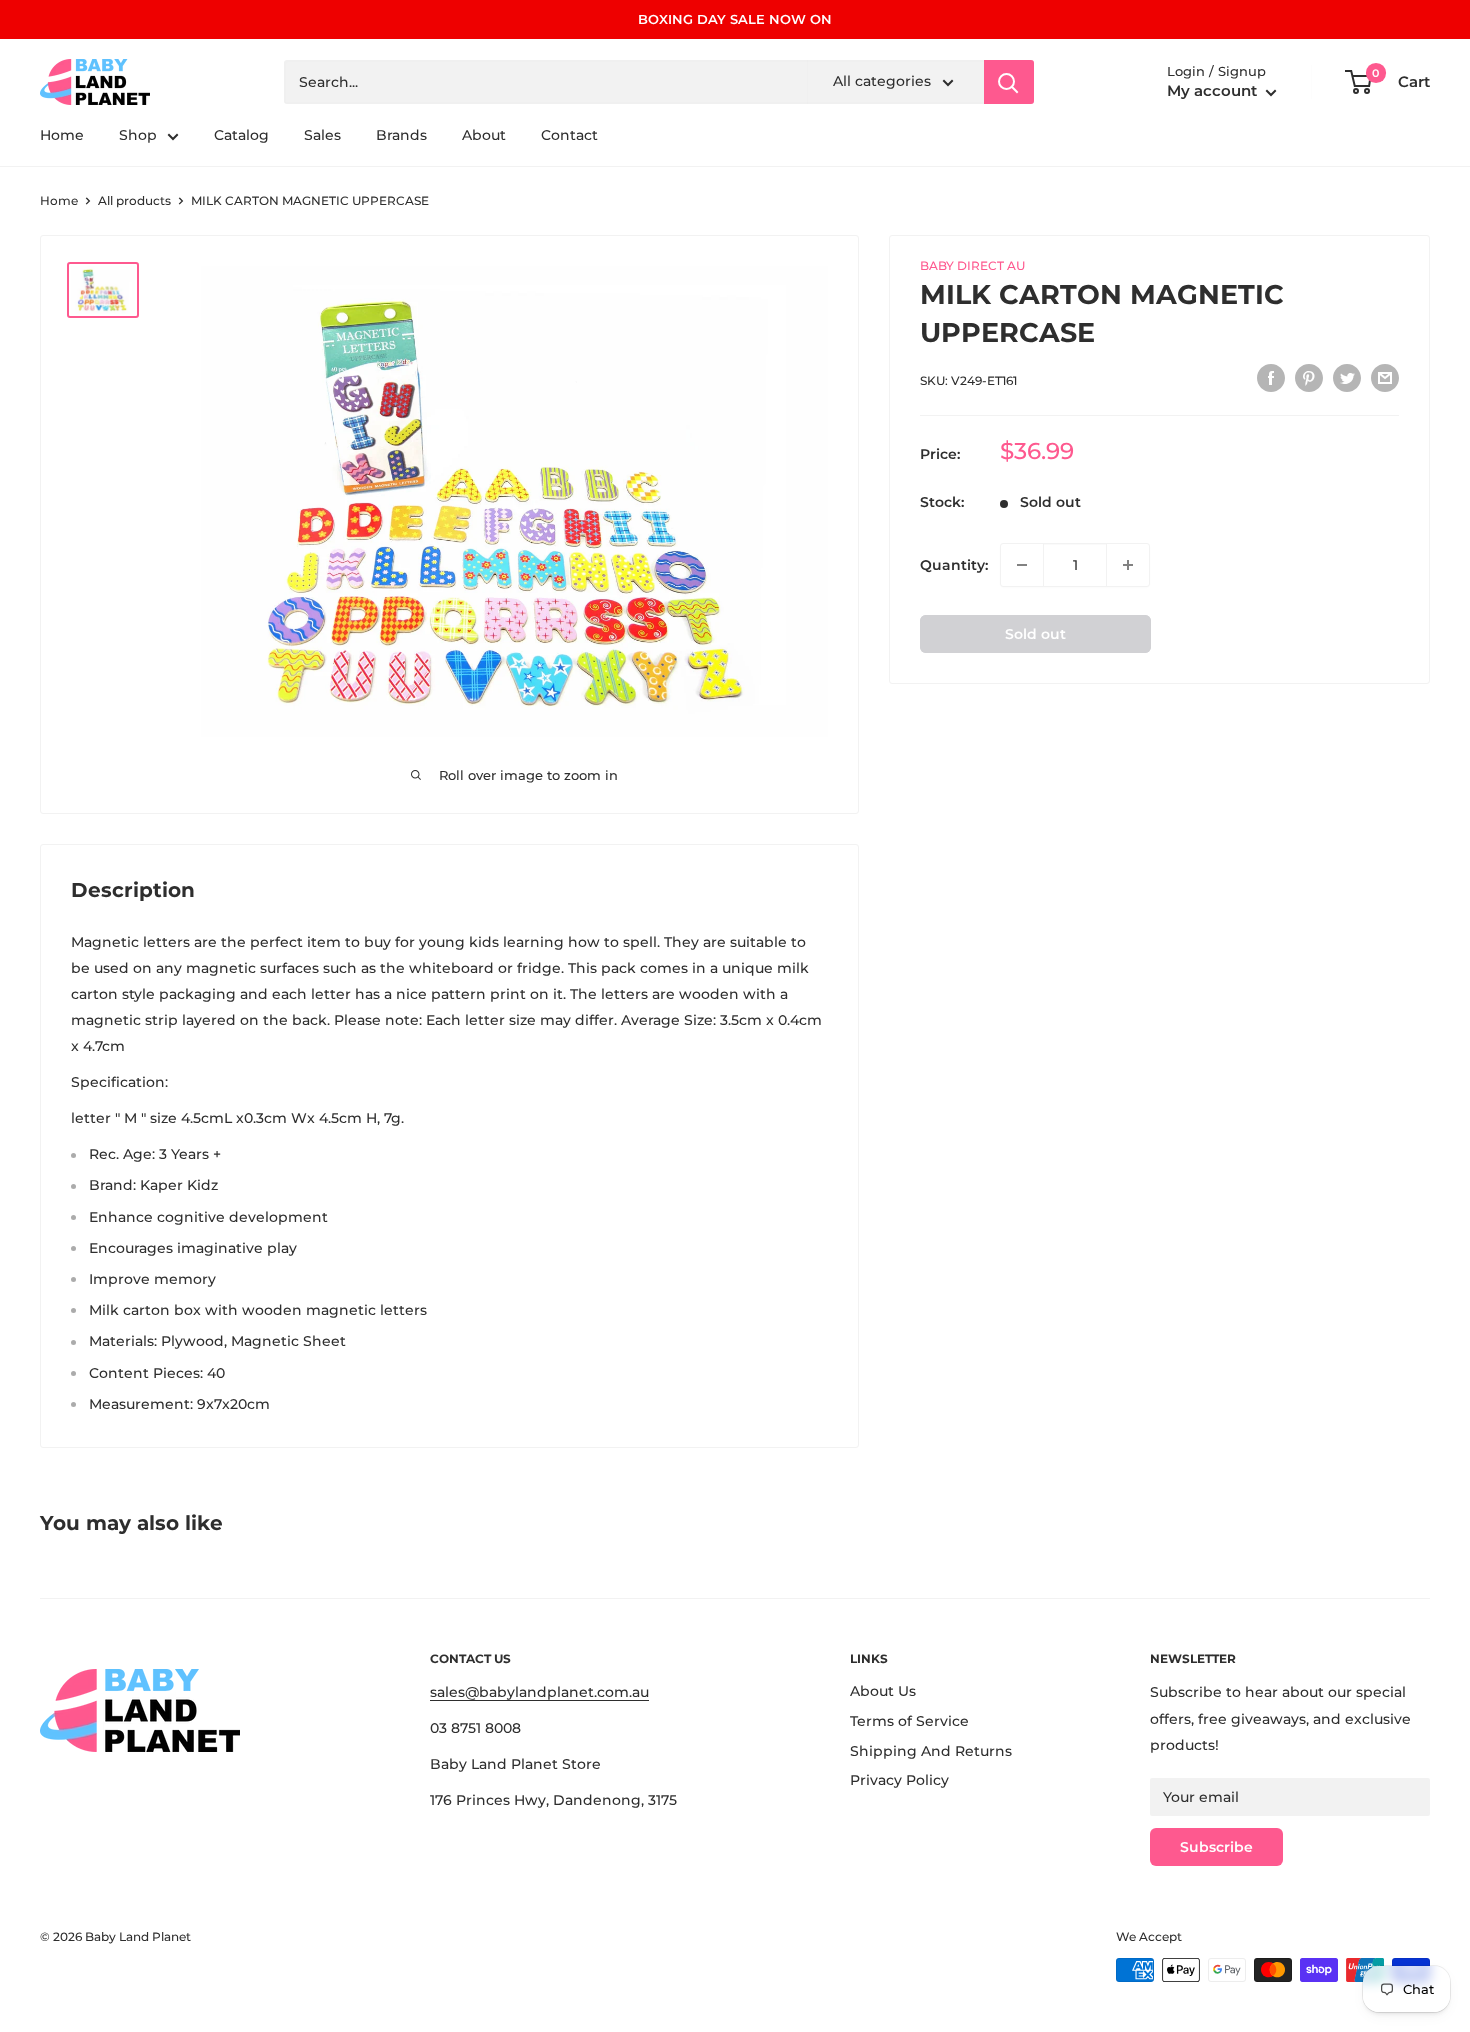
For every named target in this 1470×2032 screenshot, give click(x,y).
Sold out (1035, 634)
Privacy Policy (899, 1780)
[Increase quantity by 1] (1128, 565)
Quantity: (954, 565)
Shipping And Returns (931, 1751)
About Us (883, 1691)
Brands (401, 136)
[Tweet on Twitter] (1347, 378)
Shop (138, 136)
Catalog (241, 136)
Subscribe (1216, 1847)
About (484, 136)
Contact (569, 136)
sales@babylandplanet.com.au (539, 1692)
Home (62, 136)
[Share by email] (1385, 378)
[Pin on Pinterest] (1309, 378)
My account (1214, 91)
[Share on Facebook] (1271, 378)
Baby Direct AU (972, 265)
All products (134, 200)
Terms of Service (909, 1721)
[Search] (1009, 82)
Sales (322, 136)
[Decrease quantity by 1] (1022, 565)
